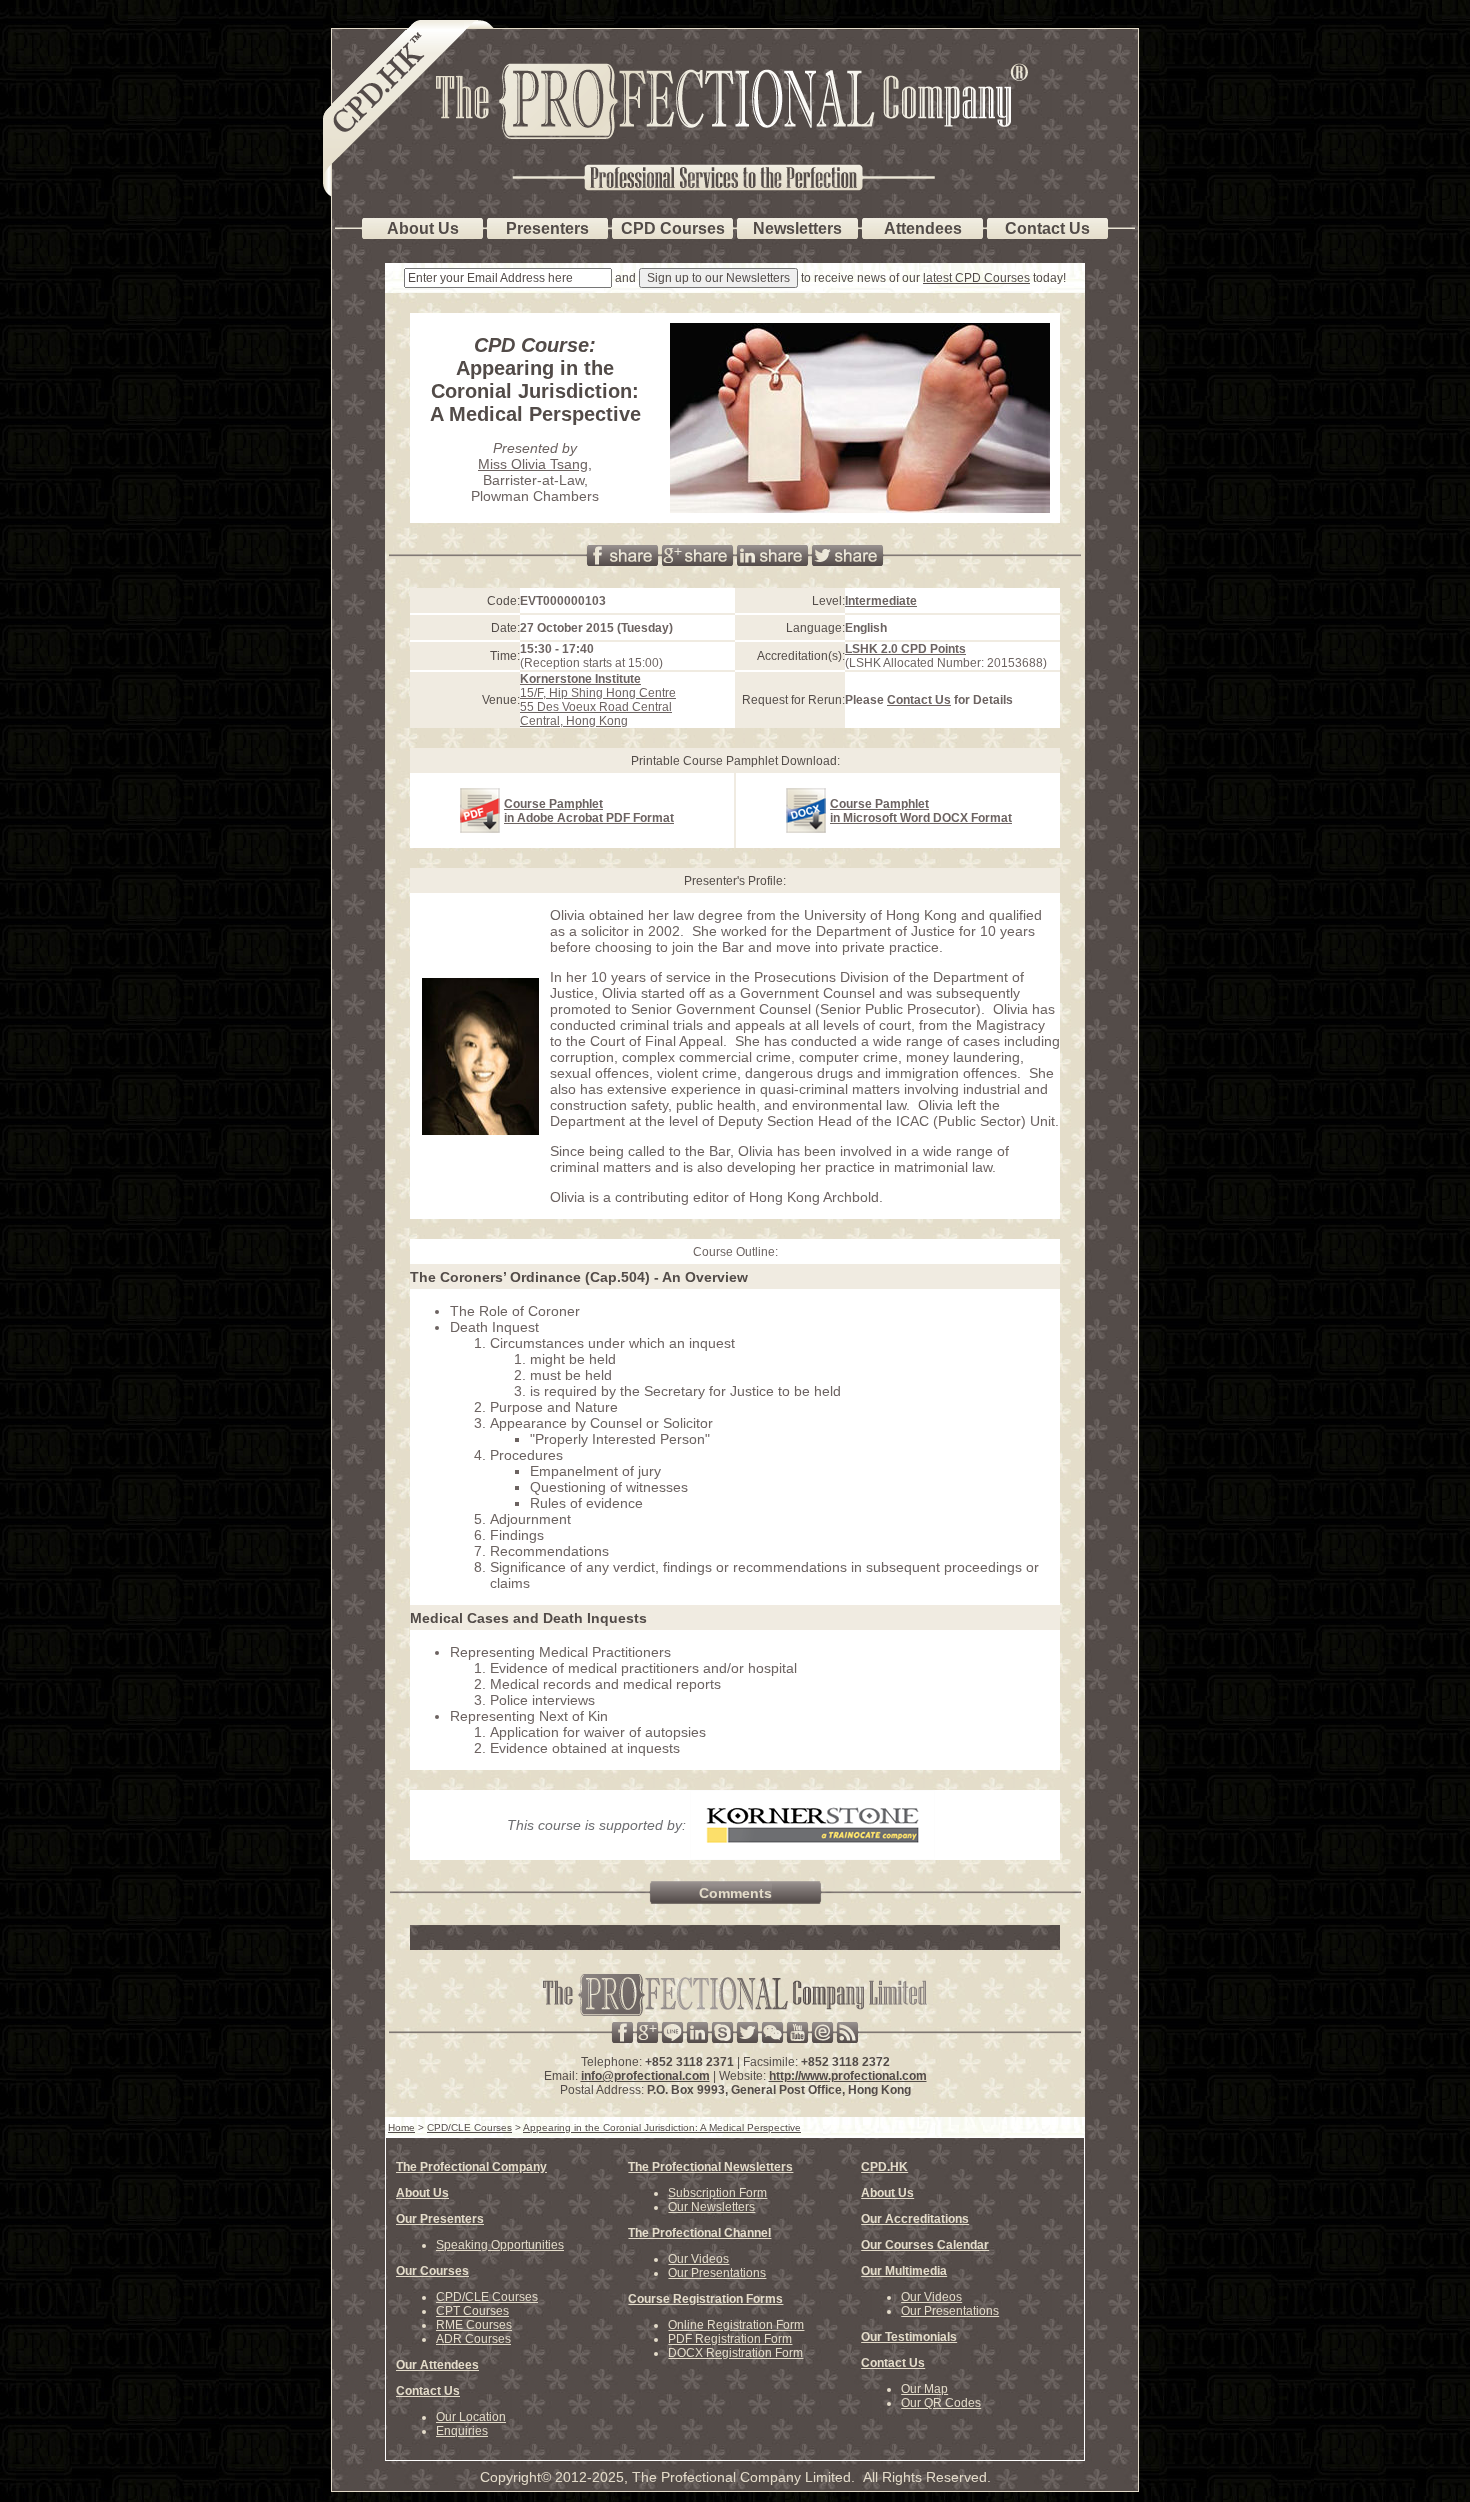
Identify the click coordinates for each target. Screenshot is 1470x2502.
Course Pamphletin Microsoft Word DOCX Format (921, 811)
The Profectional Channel (699, 2233)
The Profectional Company (471, 2167)
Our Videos (698, 2259)
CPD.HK (884, 2167)
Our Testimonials (909, 2337)
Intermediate (881, 601)
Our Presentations (717, 2273)
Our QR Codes (941, 2403)
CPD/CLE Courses (487, 2297)
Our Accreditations (915, 2219)
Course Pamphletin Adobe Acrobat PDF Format (589, 811)
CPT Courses (472, 2311)
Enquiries (462, 2431)
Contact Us (919, 700)
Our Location (471, 2417)
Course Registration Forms (705, 2299)
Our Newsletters (711, 2207)
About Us (422, 2193)
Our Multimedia (904, 2271)
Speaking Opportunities (500, 2245)
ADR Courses (473, 2339)
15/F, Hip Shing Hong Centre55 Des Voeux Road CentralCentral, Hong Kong (598, 700)
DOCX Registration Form (735, 2353)
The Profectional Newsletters (710, 2167)
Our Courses (432, 2271)
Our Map (924, 2389)
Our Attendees (437, 2365)
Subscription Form (717, 2193)
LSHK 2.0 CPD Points (905, 649)
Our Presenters (440, 2219)
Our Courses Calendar (925, 2245)
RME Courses (474, 2325)
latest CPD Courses (976, 278)
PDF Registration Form (730, 2339)
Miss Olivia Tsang (533, 464)
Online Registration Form (736, 2325)
